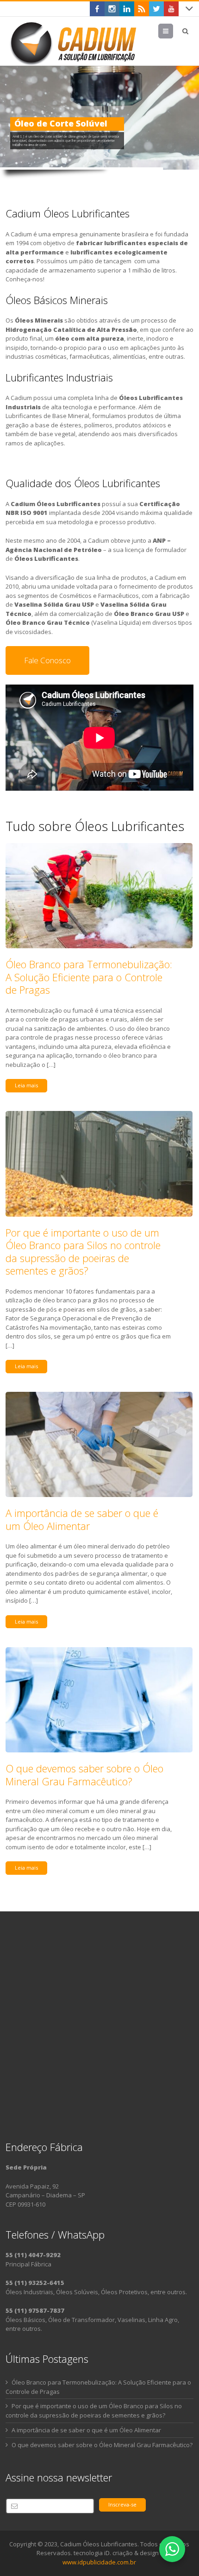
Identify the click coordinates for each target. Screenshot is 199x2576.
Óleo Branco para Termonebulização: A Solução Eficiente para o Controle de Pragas (89, 977)
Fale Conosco (47, 660)
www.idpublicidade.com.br (99, 2562)
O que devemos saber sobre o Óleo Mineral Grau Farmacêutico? (84, 1775)
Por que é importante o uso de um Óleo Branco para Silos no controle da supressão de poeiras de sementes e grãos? (83, 1252)
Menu (173, 31)
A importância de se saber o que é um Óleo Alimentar (82, 1519)
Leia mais (26, 1085)
